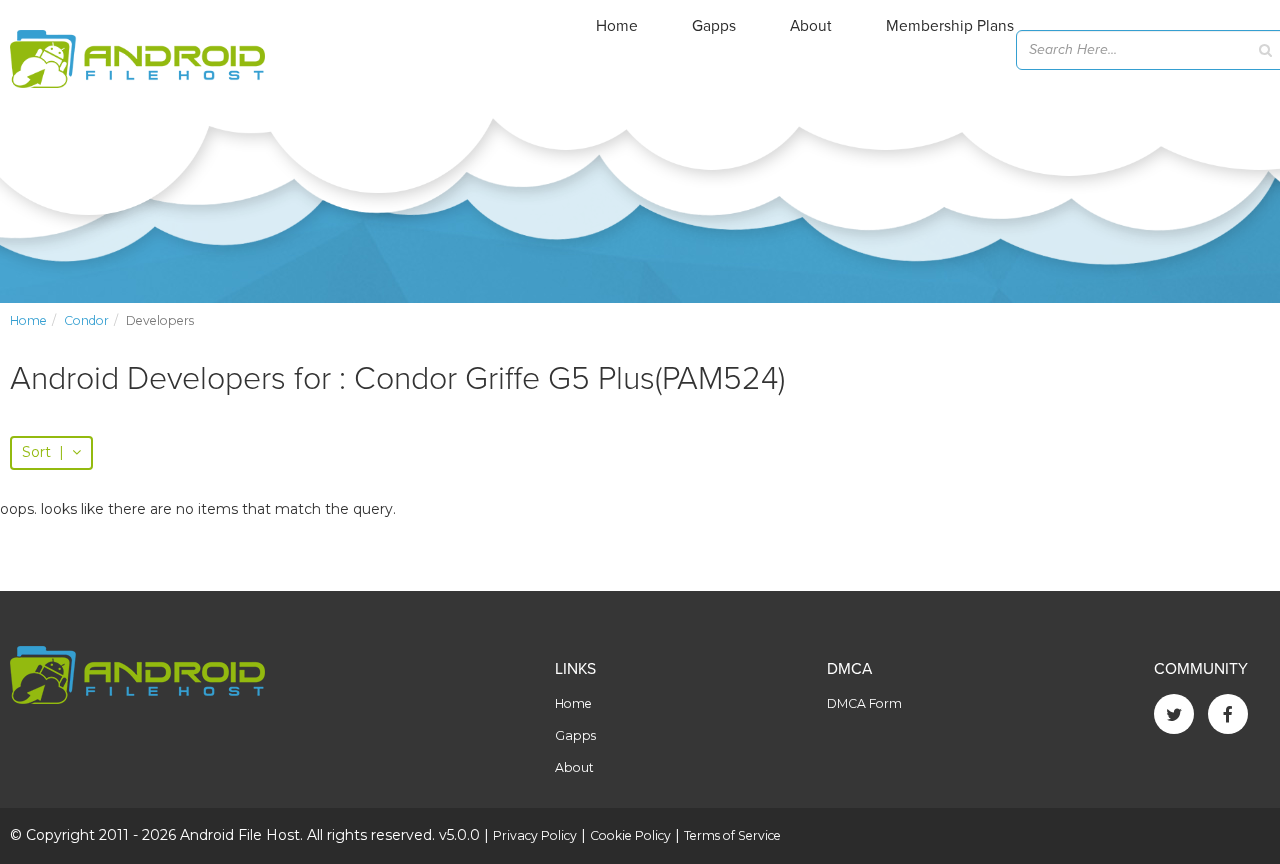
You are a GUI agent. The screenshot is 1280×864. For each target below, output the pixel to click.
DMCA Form (864, 703)
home (28, 320)
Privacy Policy (535, 835)
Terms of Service (732, 835)
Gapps (714, 26)
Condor (86, 320)
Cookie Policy (630, 835)
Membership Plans (950, 26)
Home (617, 26)
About (811, 26)
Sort (43, 452)
